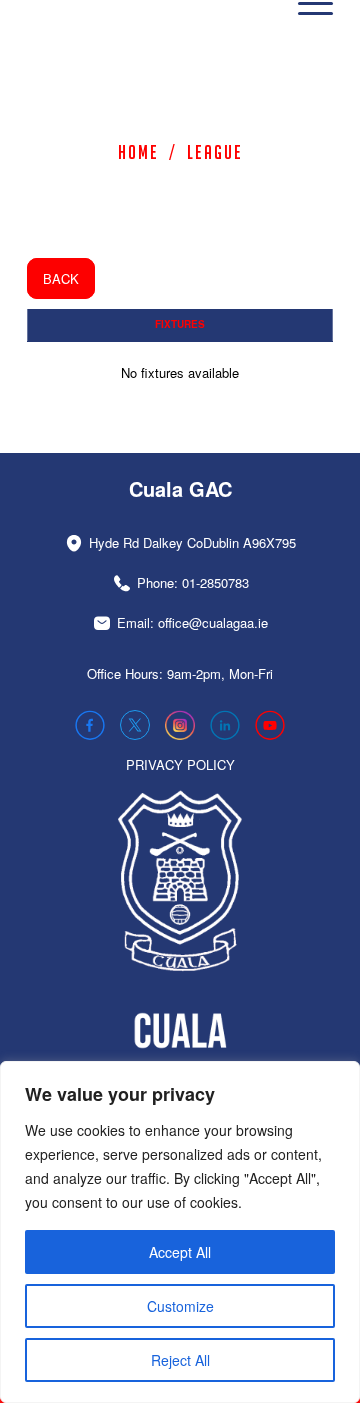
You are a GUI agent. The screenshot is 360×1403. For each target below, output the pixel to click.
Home (138, 152)
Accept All (180, 1252)
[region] (180, 1232)
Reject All (180, 1360)
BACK (61, 278)
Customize (180, 1306)
